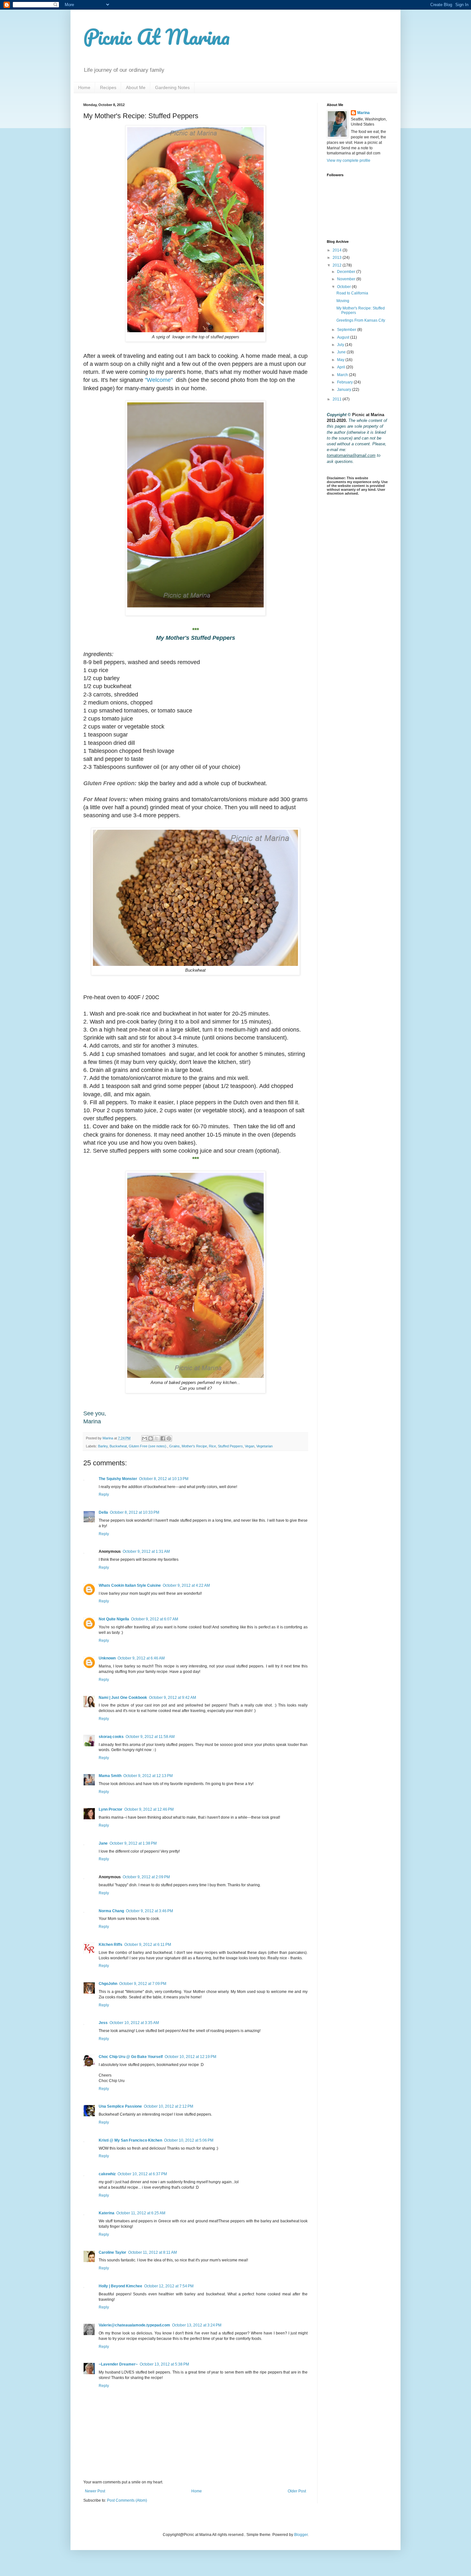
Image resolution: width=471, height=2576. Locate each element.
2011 (338, 399)
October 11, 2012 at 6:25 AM (141, 2213)
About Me (136, 87)
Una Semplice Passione (120, 2106)
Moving (343, 301)
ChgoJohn (108, 1984)
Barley (103, 1446)
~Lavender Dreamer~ (118, 2364)
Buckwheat (118, 1446)
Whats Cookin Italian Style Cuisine (130, 1585)
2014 (338, 250)
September (347, 330)
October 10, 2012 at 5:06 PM (189, 2140)
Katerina (107, 2213)
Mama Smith (110, 1776)
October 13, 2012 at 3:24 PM (197, 2325)
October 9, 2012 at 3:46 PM (149, 1911)
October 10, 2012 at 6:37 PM (142, 2174)
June (342, 352)
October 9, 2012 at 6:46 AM (141, 1658)
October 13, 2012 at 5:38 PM (164, 2364)
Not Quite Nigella (114, 1619)
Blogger (301, 2535)
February (345, 382)
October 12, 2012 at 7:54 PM (169, 2286)
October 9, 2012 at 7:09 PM (143, 1984)
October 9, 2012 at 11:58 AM (150, 1737)
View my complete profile (349, 160)
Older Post (297, 2491)
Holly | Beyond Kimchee (120, 2286)
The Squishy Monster (118, 1479)
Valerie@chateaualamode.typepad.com (134, 2325)
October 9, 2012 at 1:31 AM (146, 1551)
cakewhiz (107, 2174)
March (343, 375)
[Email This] (145, 1438)
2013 (338, 258)
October (344, 287)
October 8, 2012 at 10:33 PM (135, 1512)
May (341, 360)
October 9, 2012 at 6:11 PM (148, 1945)
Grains (174, 1446)
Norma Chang (111, 1911)
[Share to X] (157, 1438)
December (347, 272)
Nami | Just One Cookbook (123, 1698)
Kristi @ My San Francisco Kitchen (130, 2140)
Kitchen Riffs (111, 1945)
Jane (103, 1843)
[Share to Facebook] (163, 1438)
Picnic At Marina (157, 37)
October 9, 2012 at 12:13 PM (148, 1776)
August (344, 337)
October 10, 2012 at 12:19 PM (190, 2057)
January (345, 390)
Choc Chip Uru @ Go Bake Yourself (131, 2057)
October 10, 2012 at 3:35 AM (134, 2023)
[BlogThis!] (151, 1438)
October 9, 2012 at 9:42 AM (173, 1698)
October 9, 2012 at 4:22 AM (186, 1585)
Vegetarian (264, 1446)
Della (103, 1512)
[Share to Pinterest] (169, 1438)
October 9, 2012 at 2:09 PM (146, 1877)
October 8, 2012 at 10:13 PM (164, 1479)
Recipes (108, 87)
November (347, 279)
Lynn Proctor (111, 1809)
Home (84, 87)
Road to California (352, 293)
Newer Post (95, 2491)
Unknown (107, 1658)
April (342, 367)
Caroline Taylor (112, 2252)
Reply (104, 1494)
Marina (364, 113)
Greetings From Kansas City (361, 320)
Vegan (250, 1446)
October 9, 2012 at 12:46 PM (149, 1809)
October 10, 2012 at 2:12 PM (169, 2106)
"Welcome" (159, 380)
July (341, 345)
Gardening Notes (172, 87)
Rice (212, 1446)
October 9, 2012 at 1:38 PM (133, 1843)
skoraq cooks (111, 1737)
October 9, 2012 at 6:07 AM (155, 1619)
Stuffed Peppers (230, 1446)
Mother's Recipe (194, 1446)
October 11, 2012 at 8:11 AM (153, 2252)
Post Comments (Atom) (127, 2500)
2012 (338, 265)
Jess (103, 2023)
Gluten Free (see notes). (148, 1446)
